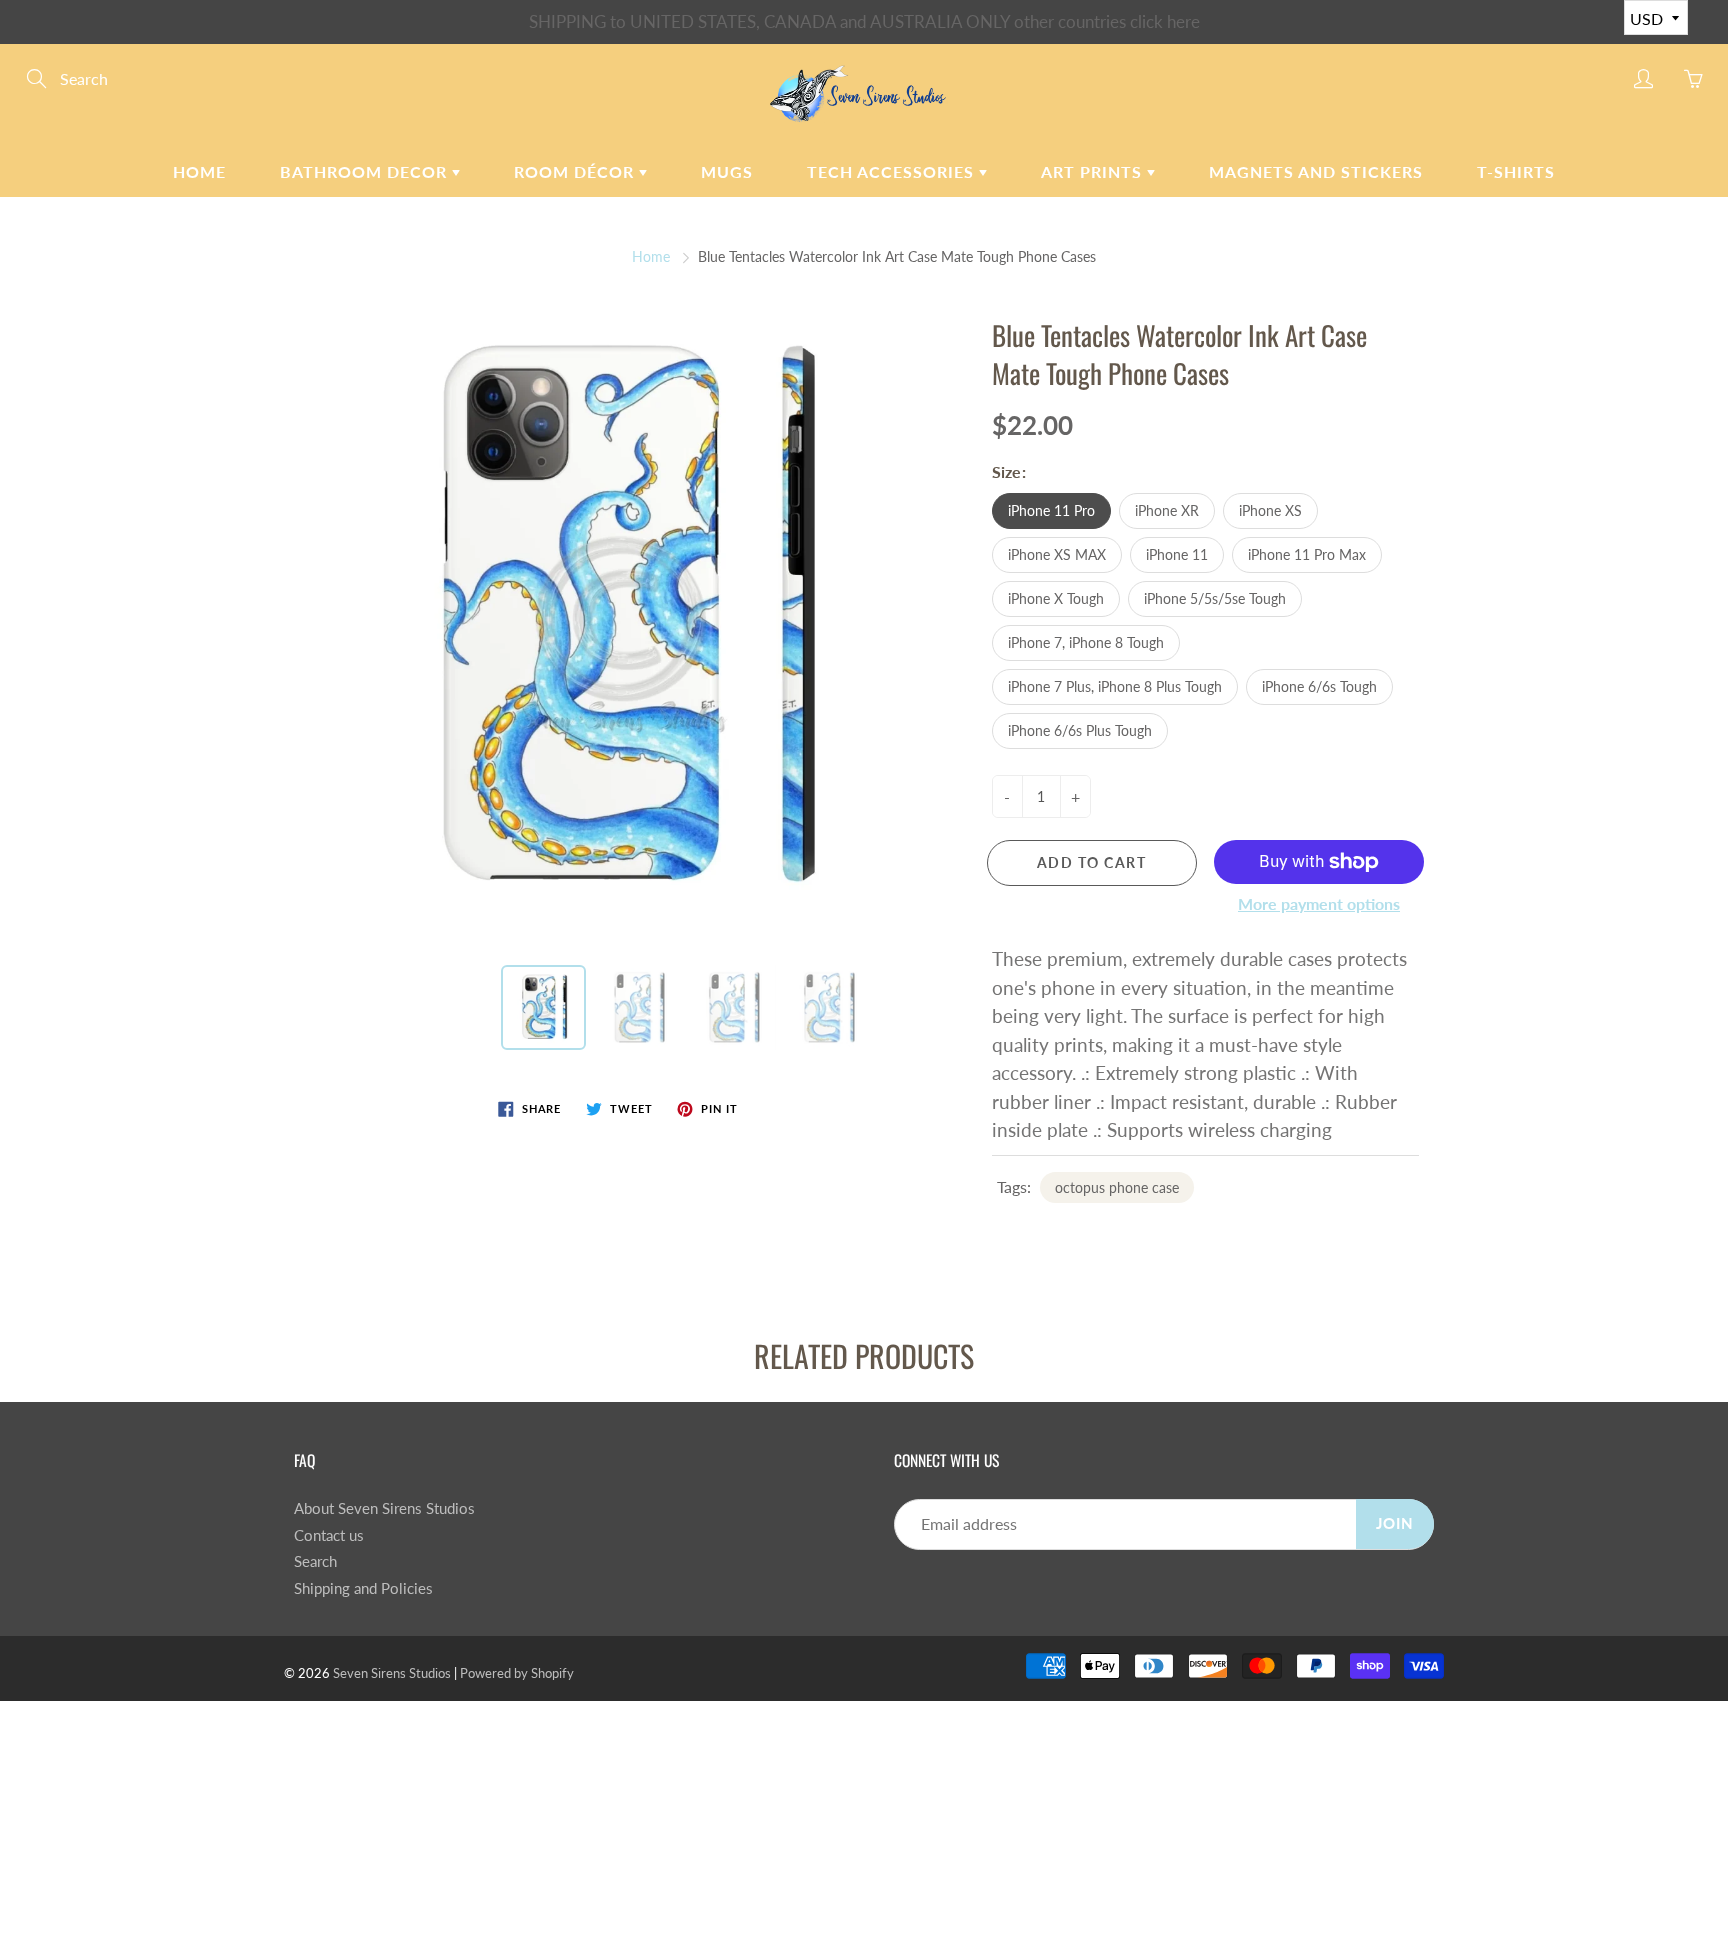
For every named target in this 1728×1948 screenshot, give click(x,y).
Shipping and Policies (363, 1588)
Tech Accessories (893, 171)
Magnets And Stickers (1316, 171)
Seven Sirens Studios (392, 1673)
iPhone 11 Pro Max (1307, 554)
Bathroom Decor (366, 171)
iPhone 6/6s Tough (1319, 686)
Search (315, 1561)
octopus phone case (1117, 1187)
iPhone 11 (1177, 554)
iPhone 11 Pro (1051, 510)
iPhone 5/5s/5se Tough (1215, 598)
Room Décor (576, 171)
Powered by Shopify (517, 1673)
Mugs (727, 171)
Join (1395, 1523)
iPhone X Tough (1056, 598)
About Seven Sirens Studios (384, 1508)
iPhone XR (1167, 510)
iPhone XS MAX (1057, 554)
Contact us (329, 1535)
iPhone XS (1270, 510)
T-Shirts (1516, 171)
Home (199, 171)
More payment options (1319, 903)
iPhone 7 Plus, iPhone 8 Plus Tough (1115, 686)
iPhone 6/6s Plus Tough (1080, 730)
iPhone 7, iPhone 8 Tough (1086, 642)
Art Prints (1094, 171)
